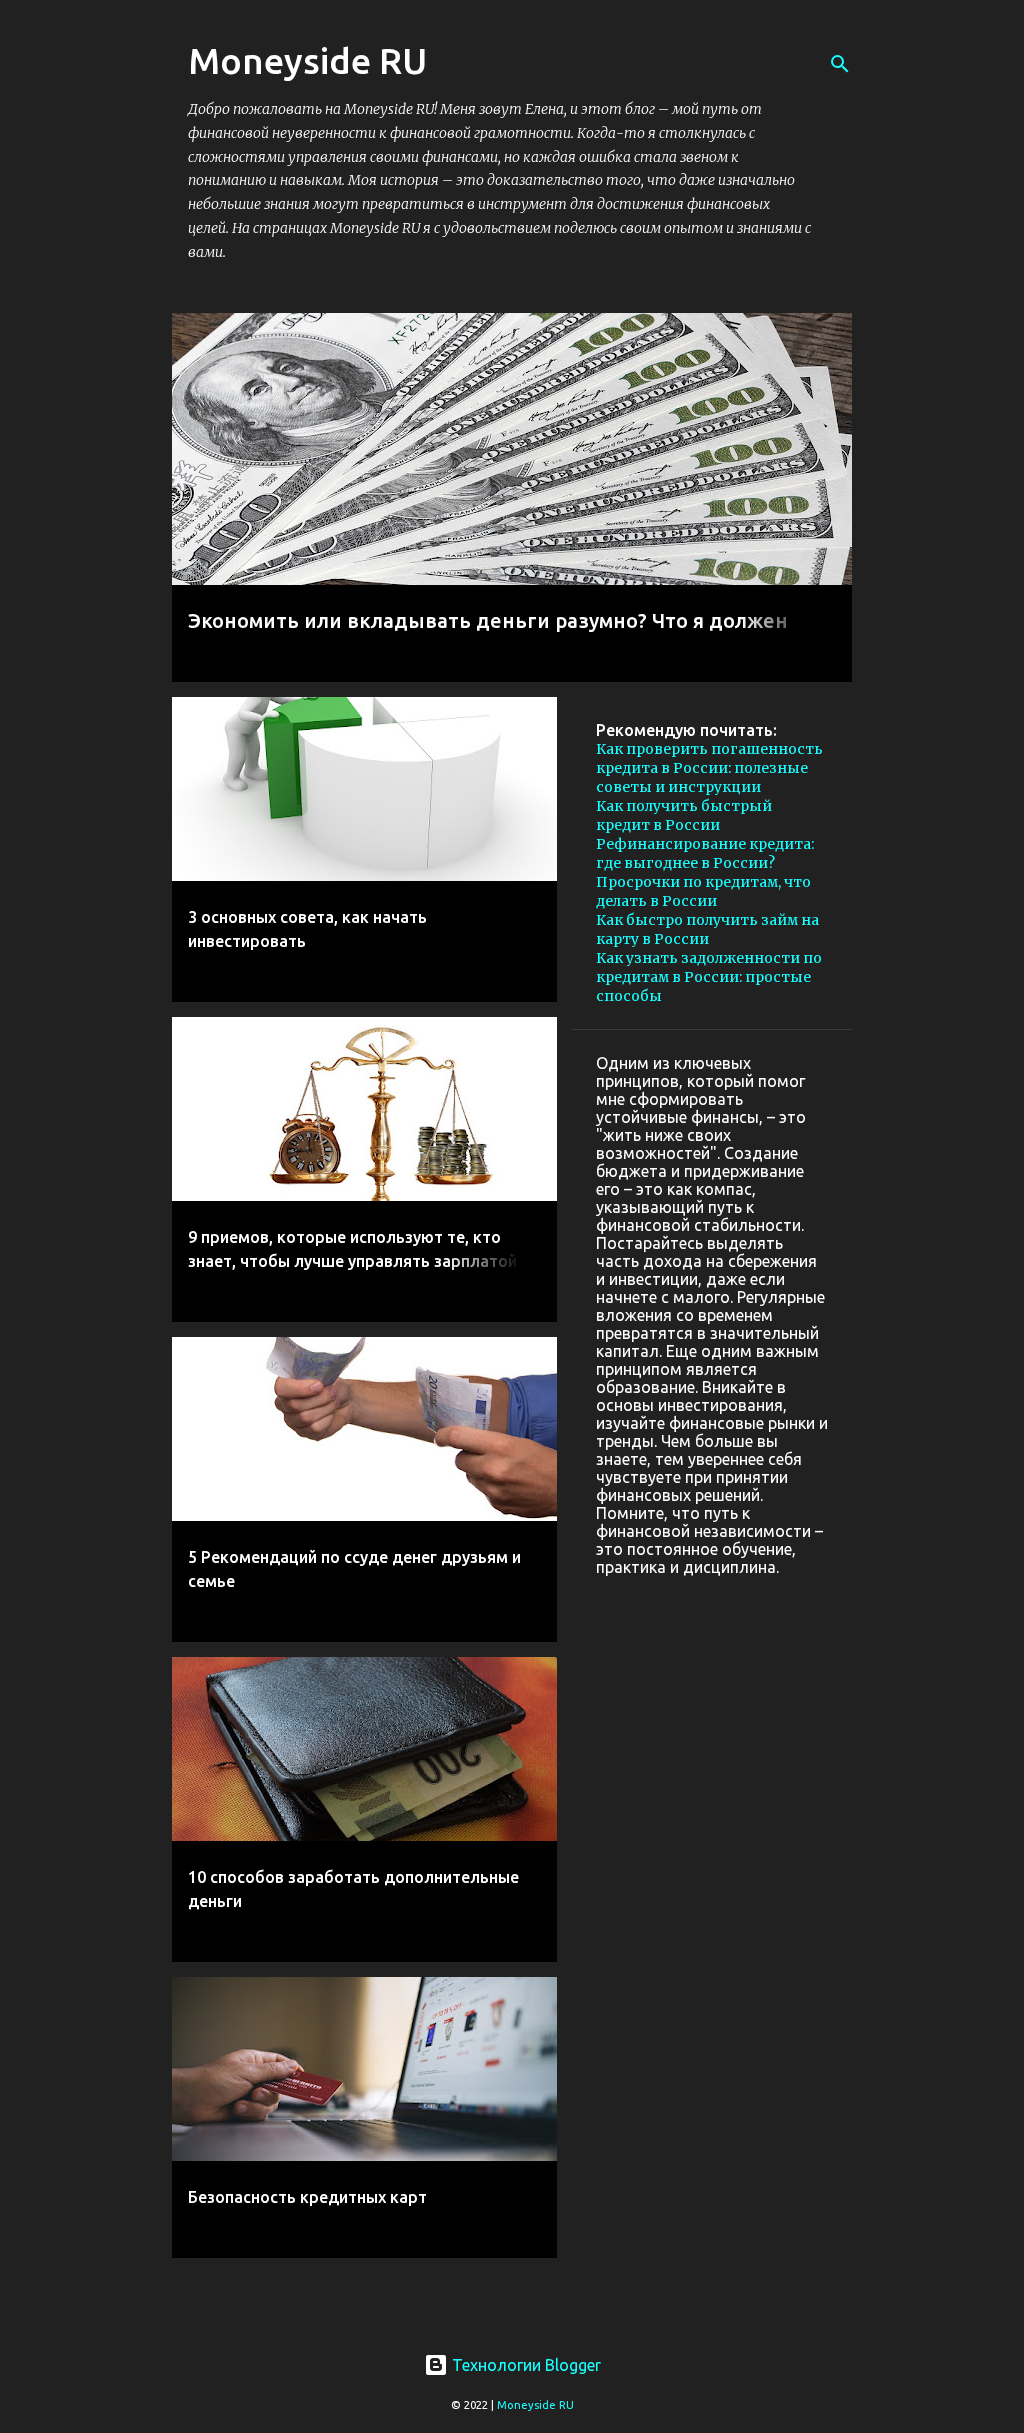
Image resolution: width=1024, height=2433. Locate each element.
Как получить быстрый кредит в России (684, 815)
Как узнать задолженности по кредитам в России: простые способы (709, 977)
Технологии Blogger (524, 2365)
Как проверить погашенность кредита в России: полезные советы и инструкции (709, 768)
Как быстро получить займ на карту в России (707, 929)
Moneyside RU (535, 2405)
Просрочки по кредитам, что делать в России (703, 891)
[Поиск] (840, 64)
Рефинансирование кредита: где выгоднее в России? (705, 853)
